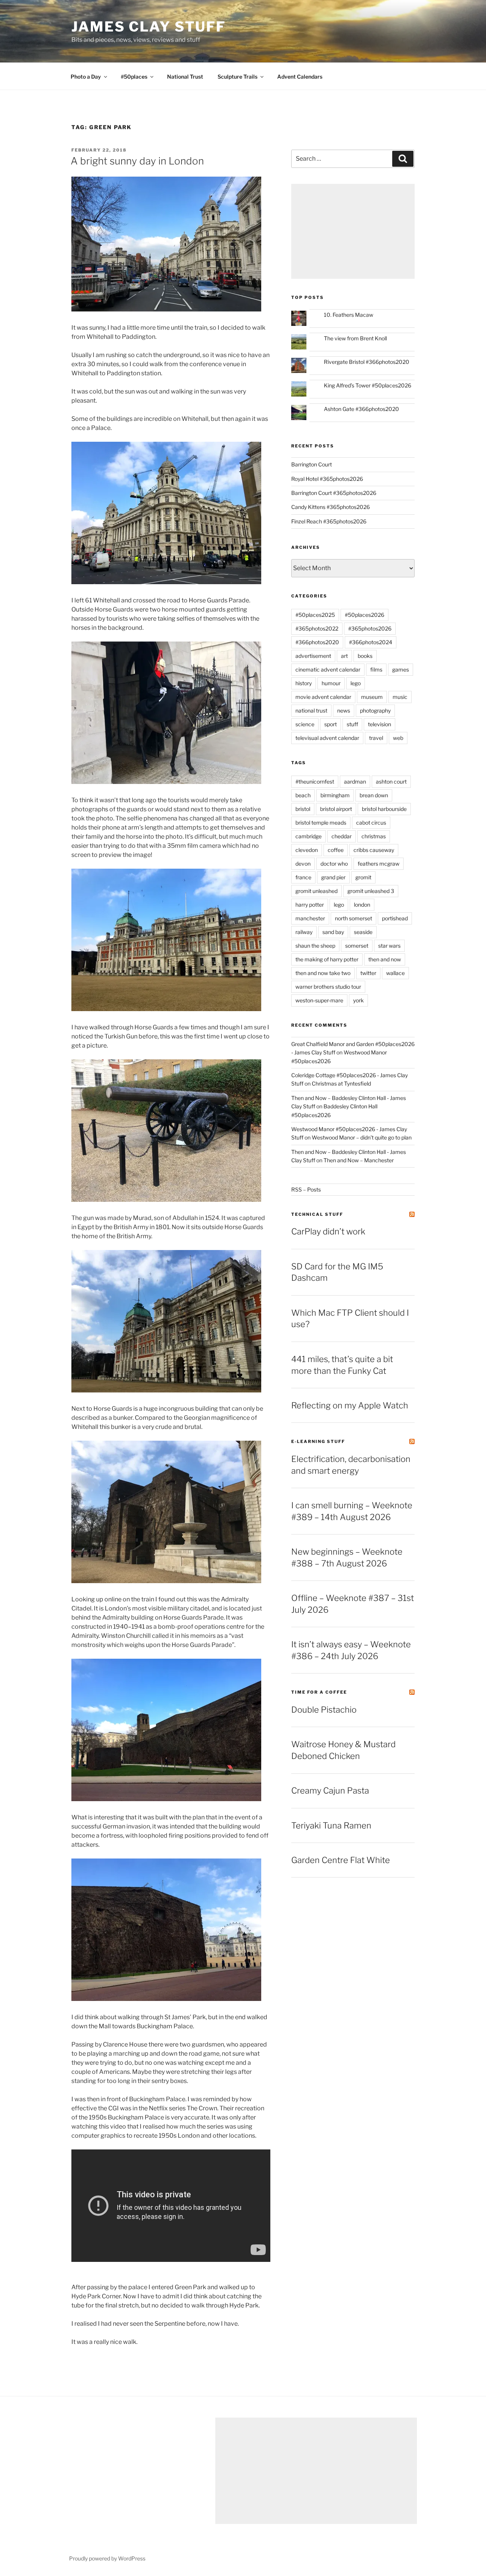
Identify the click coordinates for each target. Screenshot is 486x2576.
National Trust (185, 77)
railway (304, 932)
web (398, 738)
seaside (363, 932)
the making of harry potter (327, 959)
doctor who (334, 864)
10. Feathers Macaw (349, 315)
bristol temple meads (321, 823)
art (344, 656)
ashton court (391, 781)
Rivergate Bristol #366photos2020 (367, 362)
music (400, 697)
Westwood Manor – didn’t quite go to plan (362, 1137)
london (362, 905)
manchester (310, 918)
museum (372, 697)
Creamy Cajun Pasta (330, 1791)
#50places (134, 77)
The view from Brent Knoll (355, 338)
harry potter (310, 905)
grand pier (333, 877)
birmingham (335, 795)
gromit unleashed (316, 891)
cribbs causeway (374, 850)
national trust (311, 710)
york (358, 1000)
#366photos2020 (317, 642)
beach (303, 795)
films (376, 669)
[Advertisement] (353, 231)
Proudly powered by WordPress (107, 2558)
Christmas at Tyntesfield (341, 1083)
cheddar (342, 836)
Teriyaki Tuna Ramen (331, 1825)
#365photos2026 (370, 628)
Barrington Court (312, 464)
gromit (363, 877)
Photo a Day (86, 77)
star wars (389, 946)
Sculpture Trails (237, 77)
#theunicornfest (315, 781)
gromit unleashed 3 (371, 891)
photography (375, 710)
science (305, 724)
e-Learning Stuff (318, 1441)
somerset (357, 946)
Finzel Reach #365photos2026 (329, 521)
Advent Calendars (300, 77)
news (344, 710)
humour (331, 683)
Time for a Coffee (319, 1692)
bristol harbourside (384, 809)
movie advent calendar (323, 697)
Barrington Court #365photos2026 (334, 493)
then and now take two (323, 973)
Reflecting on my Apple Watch (350, 1405)
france (303, 877)
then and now (385, 959)
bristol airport (336, 809)
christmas (374, 836)
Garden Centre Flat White (341, 1860)
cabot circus (371, 823)
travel (376, 738)
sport (331, 724)
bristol (303, 809)
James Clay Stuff (149, 27)
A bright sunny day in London (137, 161)
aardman (355, 781)
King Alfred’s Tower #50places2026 (368, 385)
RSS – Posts (306, 1189)
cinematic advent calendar (328, 669)
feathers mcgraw (379, 864)
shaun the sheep (315, 946)
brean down (374, 795)
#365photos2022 (317, 628)
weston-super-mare (319, 1000)
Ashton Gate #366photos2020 (361, 409)
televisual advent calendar (327, 738)
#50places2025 (315, 615)
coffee (336, 850)
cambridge (308, 836)
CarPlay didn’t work (328, 1231)
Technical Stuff (317, 1214)
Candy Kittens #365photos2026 (331, 507)
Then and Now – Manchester (359, 1160)
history (304, 683)
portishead (395, 918)
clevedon (307, 850)
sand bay (333, 932)
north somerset (353, 918)
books (365, 656)
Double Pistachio (324, 1710)
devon (303, 864)
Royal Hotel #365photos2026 (327, 479)
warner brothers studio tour (328, 987)
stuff (352, 724)
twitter (368, 973)
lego (356, 683)
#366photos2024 (371, 642)
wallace (395, 973)
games (401, 669)
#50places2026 (364, 615)
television (379, 724)
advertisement (313, 656)
